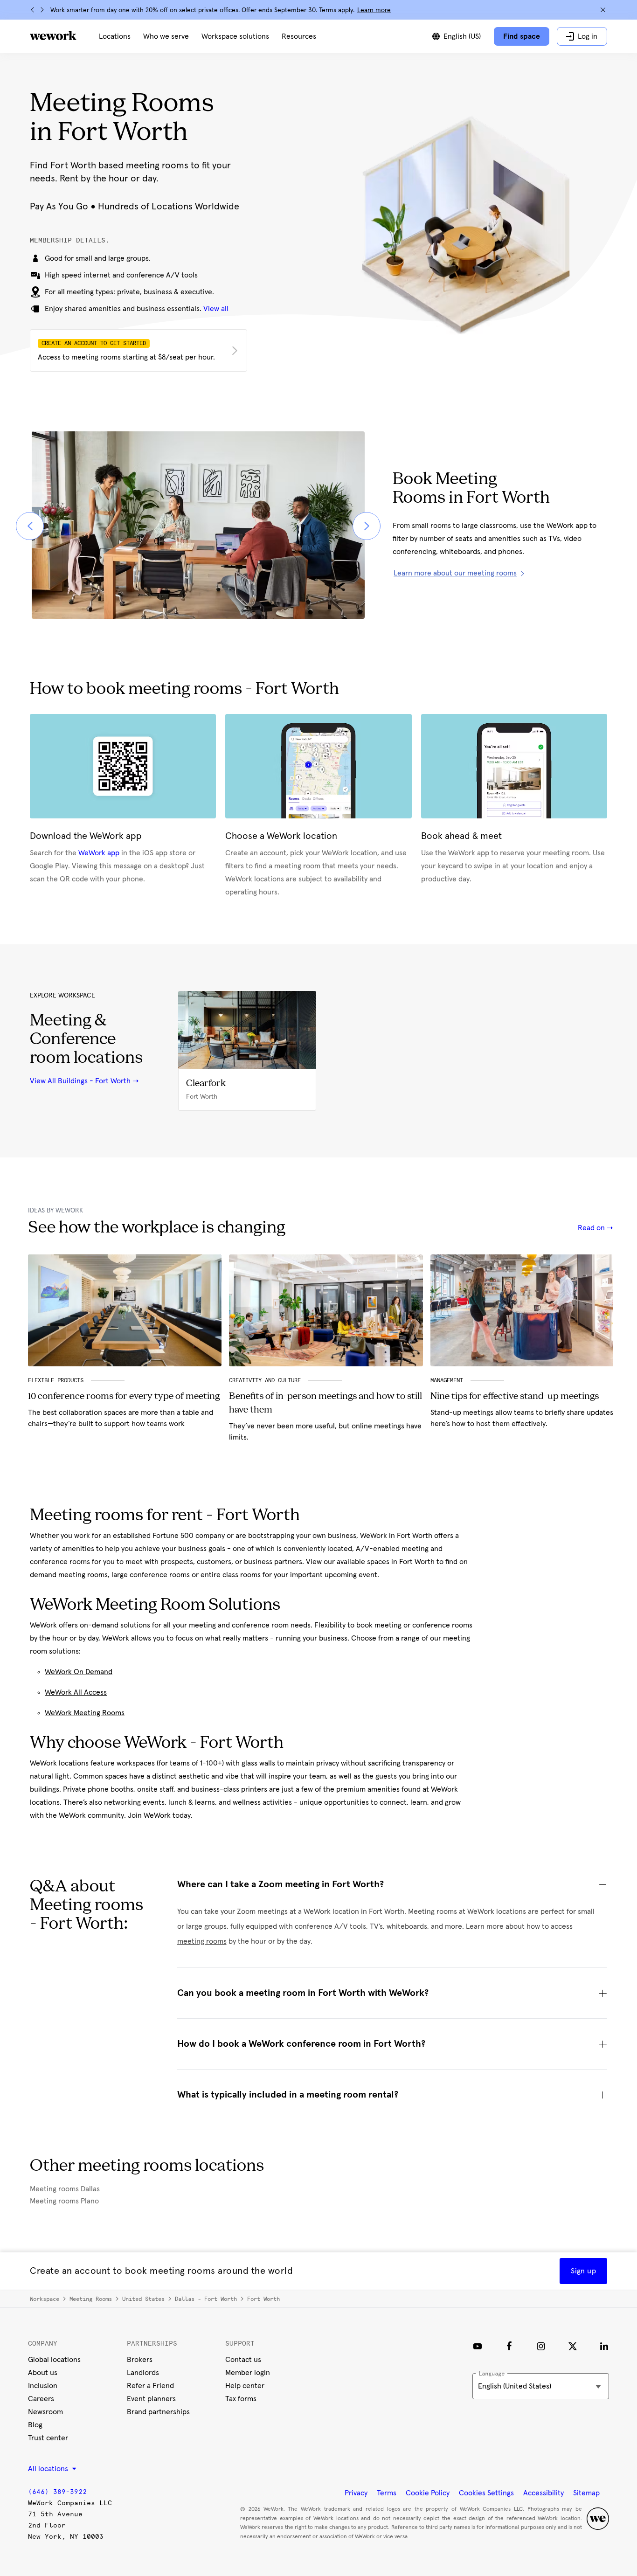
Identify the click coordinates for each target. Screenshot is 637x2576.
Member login (248, 2373)
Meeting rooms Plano (64, 2201)
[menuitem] (115, 36)
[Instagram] (541, 2346)
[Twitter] (573, 2346)
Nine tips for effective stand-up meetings (515, 1397)
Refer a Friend (150, 2386)
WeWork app (99, 853)
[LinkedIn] (604, 2346)
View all (216, 309)
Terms (387, 2493)
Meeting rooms (91, 2299)
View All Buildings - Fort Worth (80, 1081)
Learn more (374, 10)
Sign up (583, 2271)
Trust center (48, 2438)
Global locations (54, 2360)
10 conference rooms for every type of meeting (124, 1397)
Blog (35, 2425)
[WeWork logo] (53, 35)
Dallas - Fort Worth (206, 2299)
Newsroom (45, 2412)
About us (43, 2373)
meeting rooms (202, 1941)
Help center (245, 2386)
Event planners (151, 2399)
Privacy (356, 2493)
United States (143, 2299)
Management (447, 1380)
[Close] (603, 10)
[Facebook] (509, 2346)
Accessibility (544, 2493)
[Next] (42, 10)
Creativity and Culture (265, 1380)
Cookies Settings (486, 2493)
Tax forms (241, 2399)
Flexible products (56, 1380)
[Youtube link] (478, 2346)
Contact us (243, 2360)
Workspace (45, 2299)
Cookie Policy (428, 2493)
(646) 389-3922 (57, 2492)
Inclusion (43, 2386)
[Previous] (33, 10)
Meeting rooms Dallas (65, 2189)
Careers (41, 2399)
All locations (49, 2469)
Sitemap (586, 2493)
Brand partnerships (158, 2412)
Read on (592, 1228)
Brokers (140, 2360)
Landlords (143, 2373)
